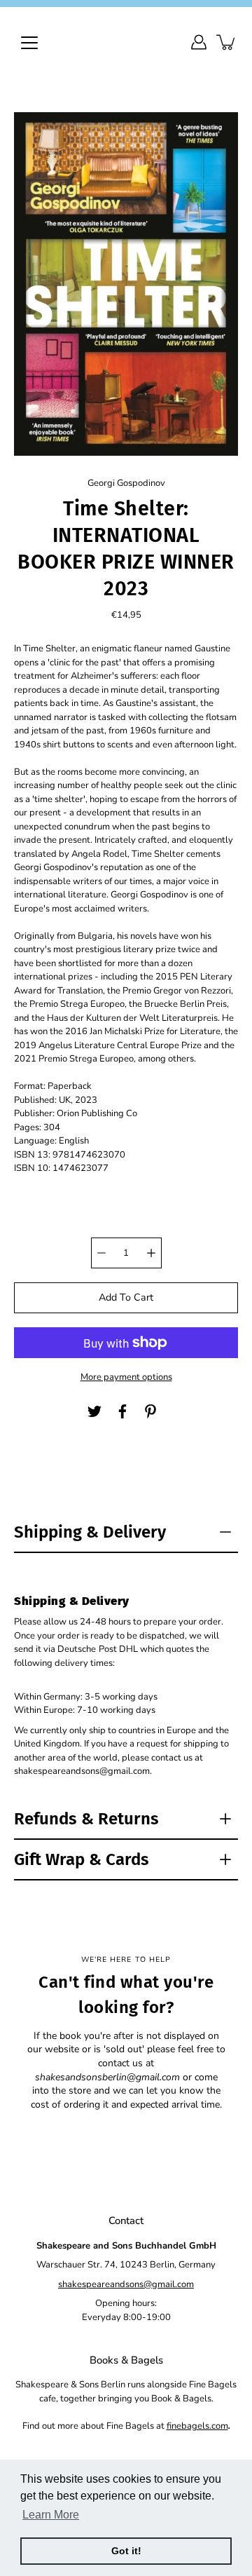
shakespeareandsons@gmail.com (126, 2284)
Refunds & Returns (86, 1819)
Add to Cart (126, 1297)
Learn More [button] (51, 2515)
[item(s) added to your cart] (227, 42)
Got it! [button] (126, 2551)
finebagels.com (197, 2426)
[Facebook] (122, 1411)
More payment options (126, 1377)
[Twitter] (94, 1411)
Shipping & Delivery (90, 1532)
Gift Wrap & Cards (82, 1859)
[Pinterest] (150, 1411)
